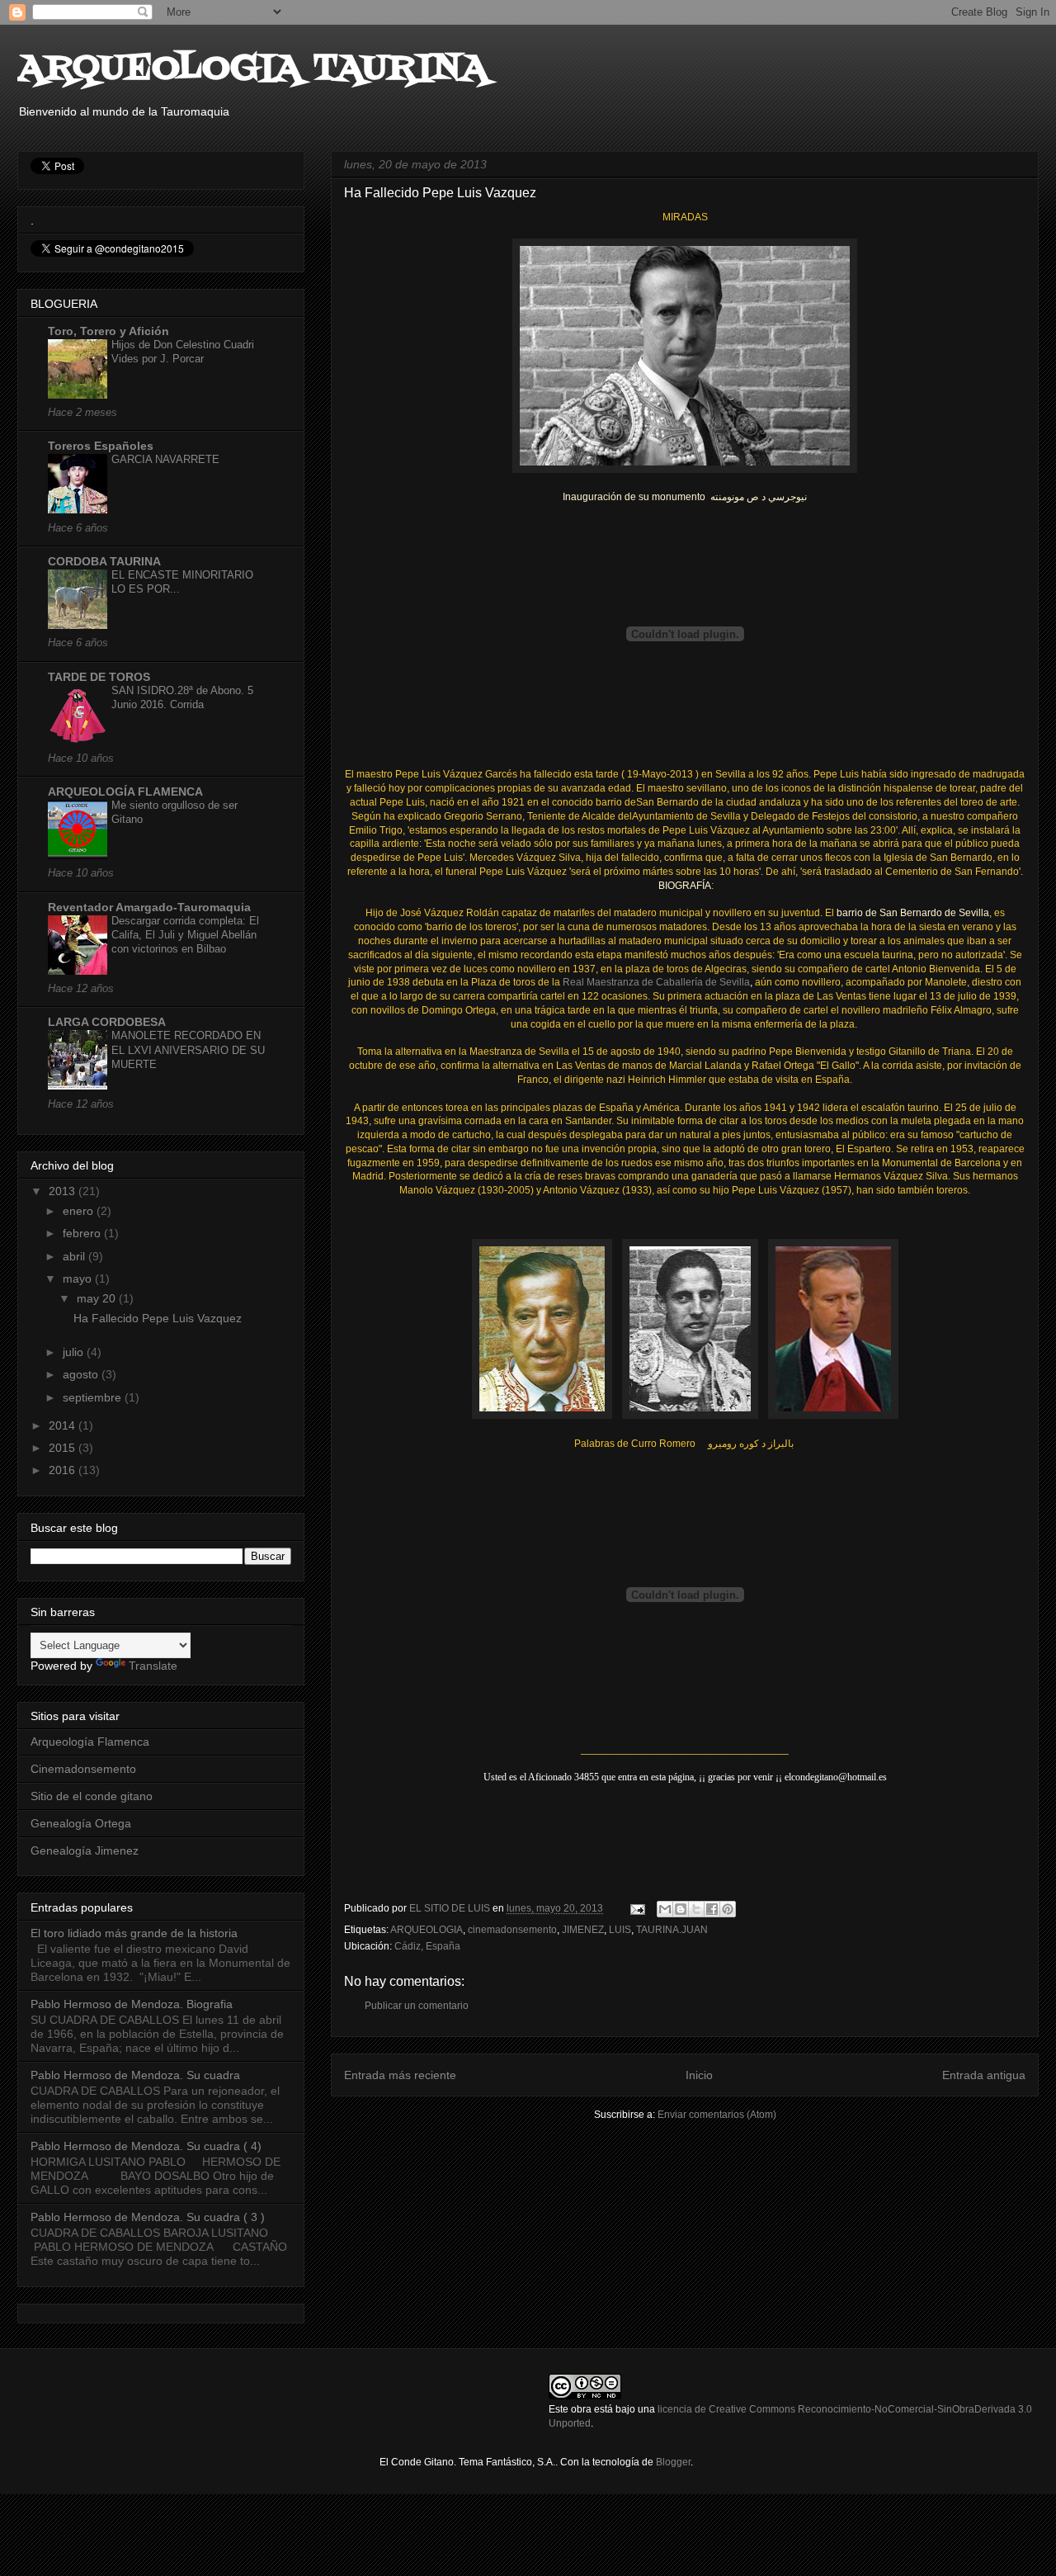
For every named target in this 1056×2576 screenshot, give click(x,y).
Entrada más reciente (400, 2075)
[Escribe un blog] (681, 1909)
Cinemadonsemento (83, 1769)
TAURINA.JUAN (672, 1930)
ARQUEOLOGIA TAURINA (253, 69)
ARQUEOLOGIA (427, 1930)
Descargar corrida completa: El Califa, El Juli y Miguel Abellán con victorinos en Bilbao (185, 935)
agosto (82, 1374)
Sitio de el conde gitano (92, 1796)
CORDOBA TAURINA (104, 561)
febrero (83, 1233)
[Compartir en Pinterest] (728, 1909)
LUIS (620, 1930)
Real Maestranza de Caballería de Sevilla (656, 982)
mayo (79, 1279)
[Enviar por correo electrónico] (665, 1909)
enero (80, 1211)
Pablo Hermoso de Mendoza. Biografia (132, 2004)
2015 (64, 1448)
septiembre (94, 1397)
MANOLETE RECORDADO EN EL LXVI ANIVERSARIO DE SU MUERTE (188, 1050)
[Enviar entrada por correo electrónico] (636, 1908)
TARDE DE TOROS (99, 677)
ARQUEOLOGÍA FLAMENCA (125, 792)
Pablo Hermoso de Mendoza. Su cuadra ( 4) (146, 2146)
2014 (64, 1425)
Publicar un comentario (417, 2006)
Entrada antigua (984, 2075)
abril (75, 1256)
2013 (64, 1191)
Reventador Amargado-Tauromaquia (149, 907)
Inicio (699, 2075)
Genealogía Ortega (81, 1823)
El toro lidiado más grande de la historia (134, 1933)
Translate (153, 1666)
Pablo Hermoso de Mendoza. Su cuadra (135, 2075)
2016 (64, 1470)
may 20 (98, 1298)
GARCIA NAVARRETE (165, 459)
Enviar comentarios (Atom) (717, 2115)
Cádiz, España (427, 1946)
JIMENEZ (583, 1930)
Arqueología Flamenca (90, 1742)
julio (75, 1352)
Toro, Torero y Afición (108, 331)
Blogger (673, 2462)
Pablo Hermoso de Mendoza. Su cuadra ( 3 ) (148, 2217)
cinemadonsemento (512, 1930)
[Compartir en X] (696, 1909)
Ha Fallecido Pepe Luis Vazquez (158, 1318)
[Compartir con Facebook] (712, 1909)
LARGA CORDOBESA (107, 1022)
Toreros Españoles (101, 446)
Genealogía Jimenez (85, 1850)
